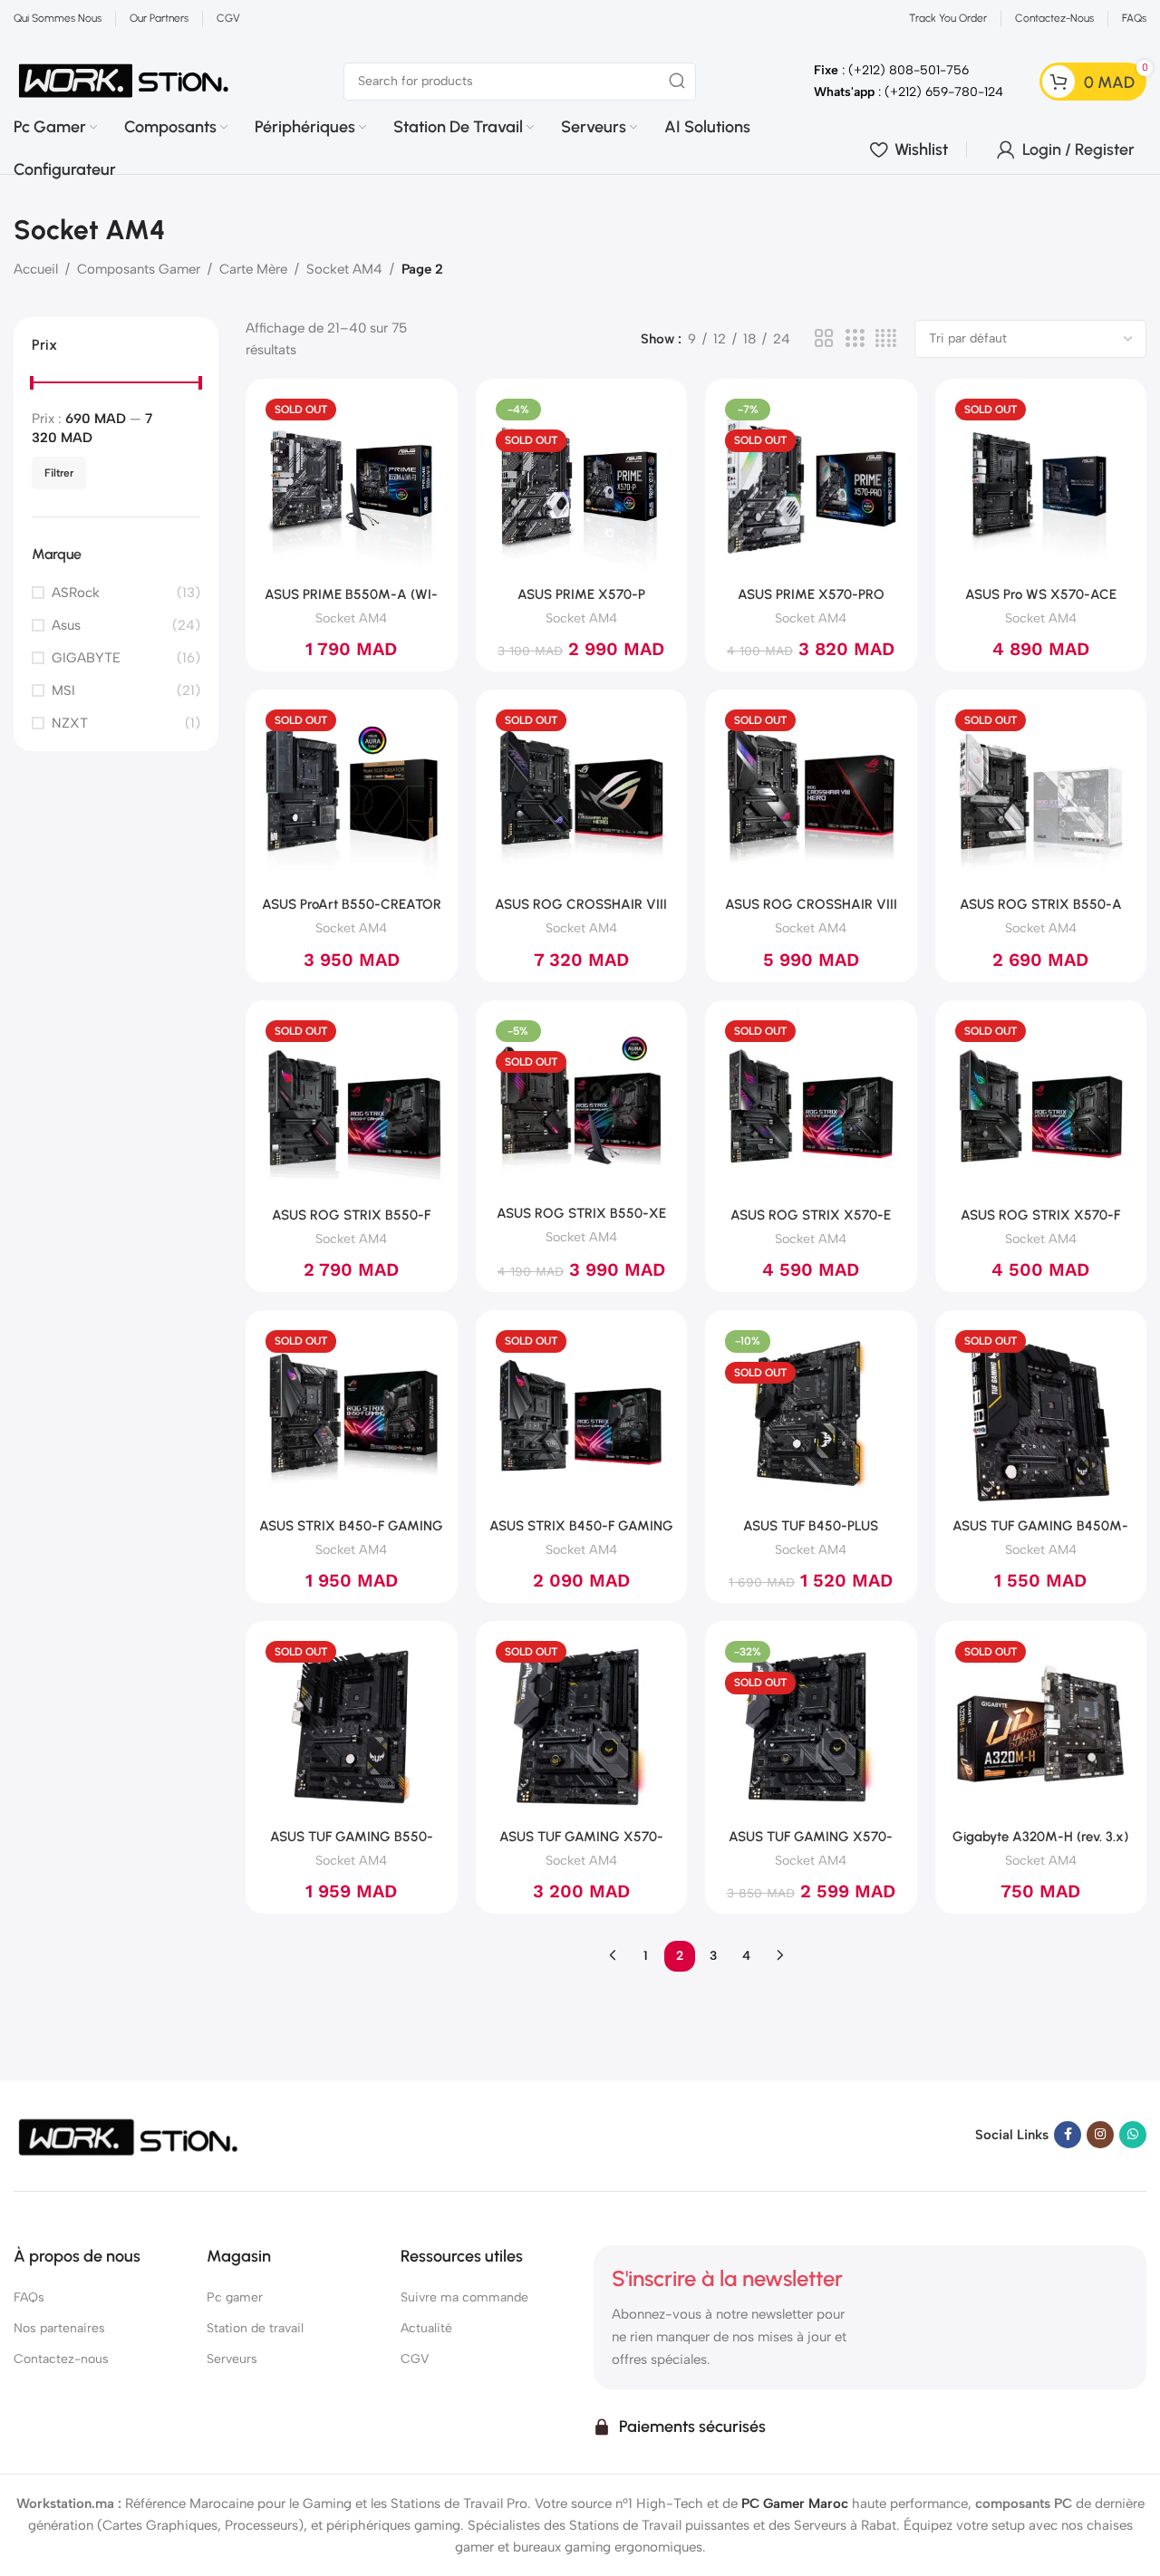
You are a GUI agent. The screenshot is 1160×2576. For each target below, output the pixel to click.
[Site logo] (124, 80)
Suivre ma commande (464, 2297)
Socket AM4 (344, 269)
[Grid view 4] (886, 339)
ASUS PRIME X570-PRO (811, 594)
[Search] (677, 82)
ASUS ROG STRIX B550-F (351, 1215)
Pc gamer (235, 2297)
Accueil (36, 269)
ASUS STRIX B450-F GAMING (351, 1526)
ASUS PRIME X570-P (581, 594)
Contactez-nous (61, 2359)
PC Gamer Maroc (795, 2504)
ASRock (76, 593)
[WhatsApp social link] (1133, 2135)
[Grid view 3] (855, 339)
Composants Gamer (139, 269)
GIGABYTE (86, 658)
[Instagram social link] (1100, 2135)
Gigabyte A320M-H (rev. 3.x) (1040, 1837)
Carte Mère (253, 269)
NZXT (70, 723)
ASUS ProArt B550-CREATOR (352, 904)
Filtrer (59, 473)
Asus (66, 625)
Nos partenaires (59, 2328)
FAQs (29, 2297)
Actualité (426, 2328)
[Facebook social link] (1068, 2135)
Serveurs (232, 2359)
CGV (415, 2359)
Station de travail (255, 2328)
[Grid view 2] (824, 339)
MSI (63, 690)
